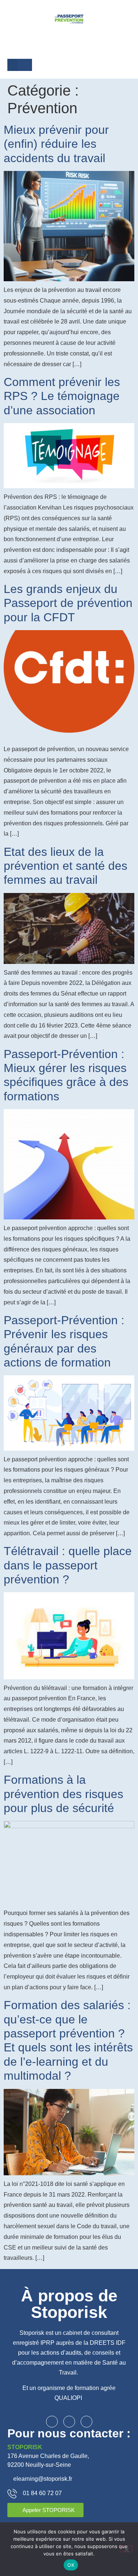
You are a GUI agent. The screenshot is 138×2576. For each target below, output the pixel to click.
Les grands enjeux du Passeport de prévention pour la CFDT (68, 603)
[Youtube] (86, 2422)
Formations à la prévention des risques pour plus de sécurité (63, 1794)
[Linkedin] (69, 2422)
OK (71, 2565)
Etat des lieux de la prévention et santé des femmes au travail (66, 866)
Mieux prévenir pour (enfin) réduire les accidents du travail (56, 144)
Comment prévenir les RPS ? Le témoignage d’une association (62, 396)
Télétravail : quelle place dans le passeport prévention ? (68, 1565)
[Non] (126, 2549)
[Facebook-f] (52, 2422)
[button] (13, 65)
